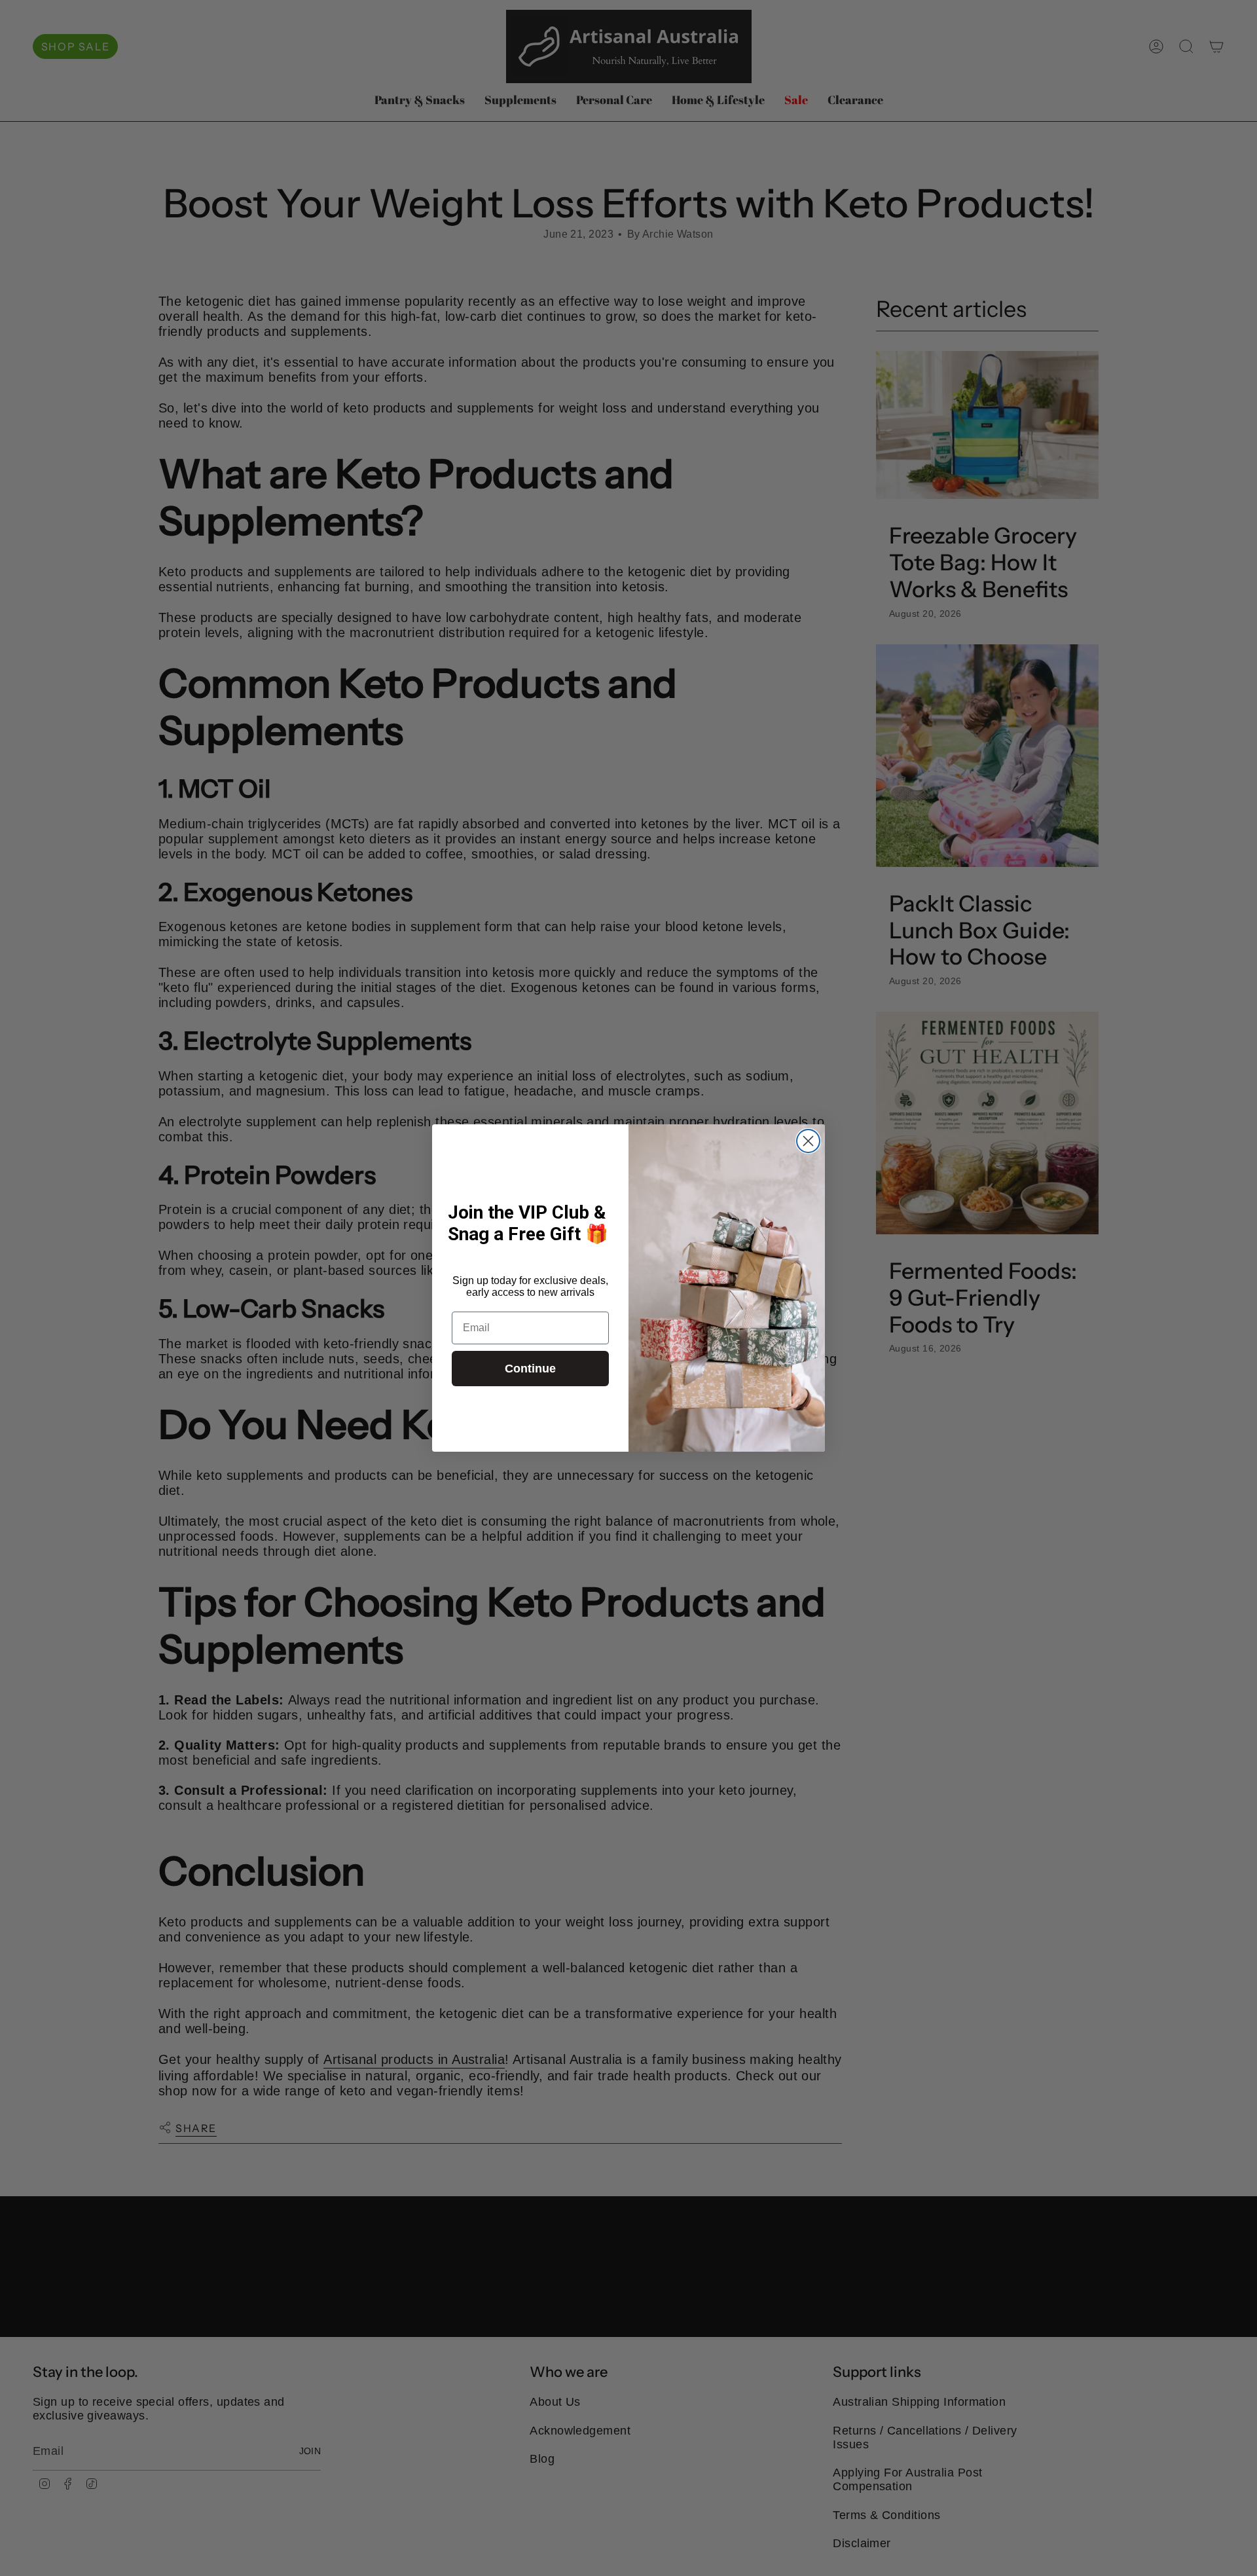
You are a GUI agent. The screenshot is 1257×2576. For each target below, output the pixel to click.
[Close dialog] (808, 1141)
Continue (530, 1369)
